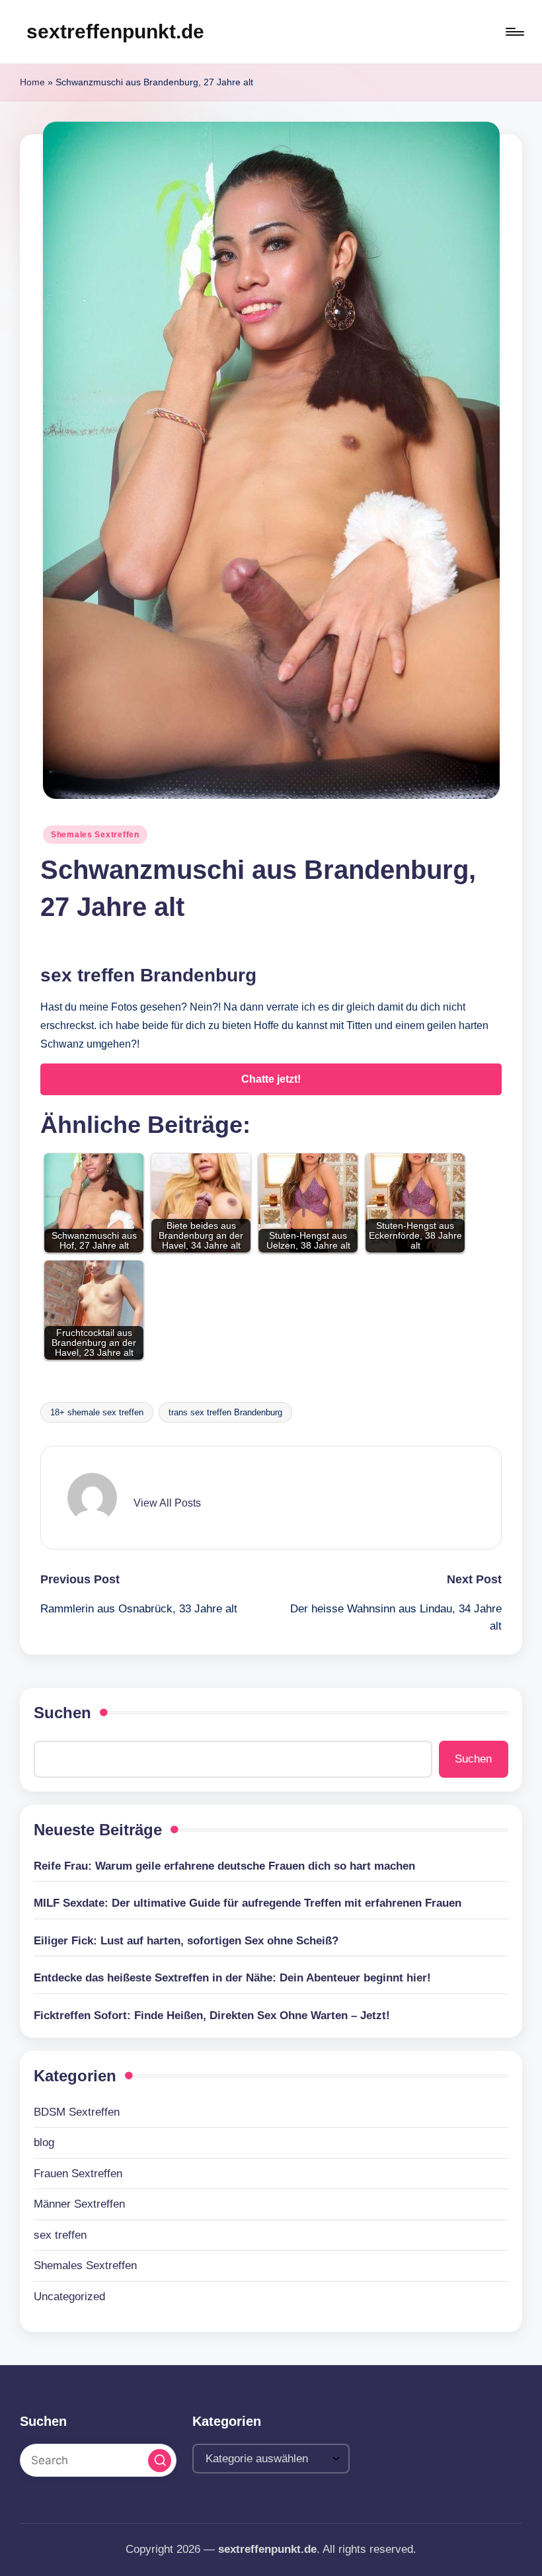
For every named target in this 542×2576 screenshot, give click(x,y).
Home (32, 82)
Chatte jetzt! (271, 1079)
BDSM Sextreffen (77, 2112)
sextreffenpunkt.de (115, 31)
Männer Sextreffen (79, 2204)
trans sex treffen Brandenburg (225, 1412)
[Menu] (514, 32)
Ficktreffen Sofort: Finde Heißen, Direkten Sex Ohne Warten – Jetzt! (212, 2015)
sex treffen (60, 2235)
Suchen (62, 1713)
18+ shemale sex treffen (97, 1412)
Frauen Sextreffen (78, 2174)
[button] (167, 1503)
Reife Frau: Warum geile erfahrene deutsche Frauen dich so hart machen (224, 1866)
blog (44, 2142)
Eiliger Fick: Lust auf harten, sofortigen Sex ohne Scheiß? (186, 1941)
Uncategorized (69, 2297)
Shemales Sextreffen (95, 835)
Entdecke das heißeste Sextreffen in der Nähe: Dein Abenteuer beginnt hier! (232, 1978)
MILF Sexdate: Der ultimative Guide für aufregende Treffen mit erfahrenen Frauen (248, 1903)
